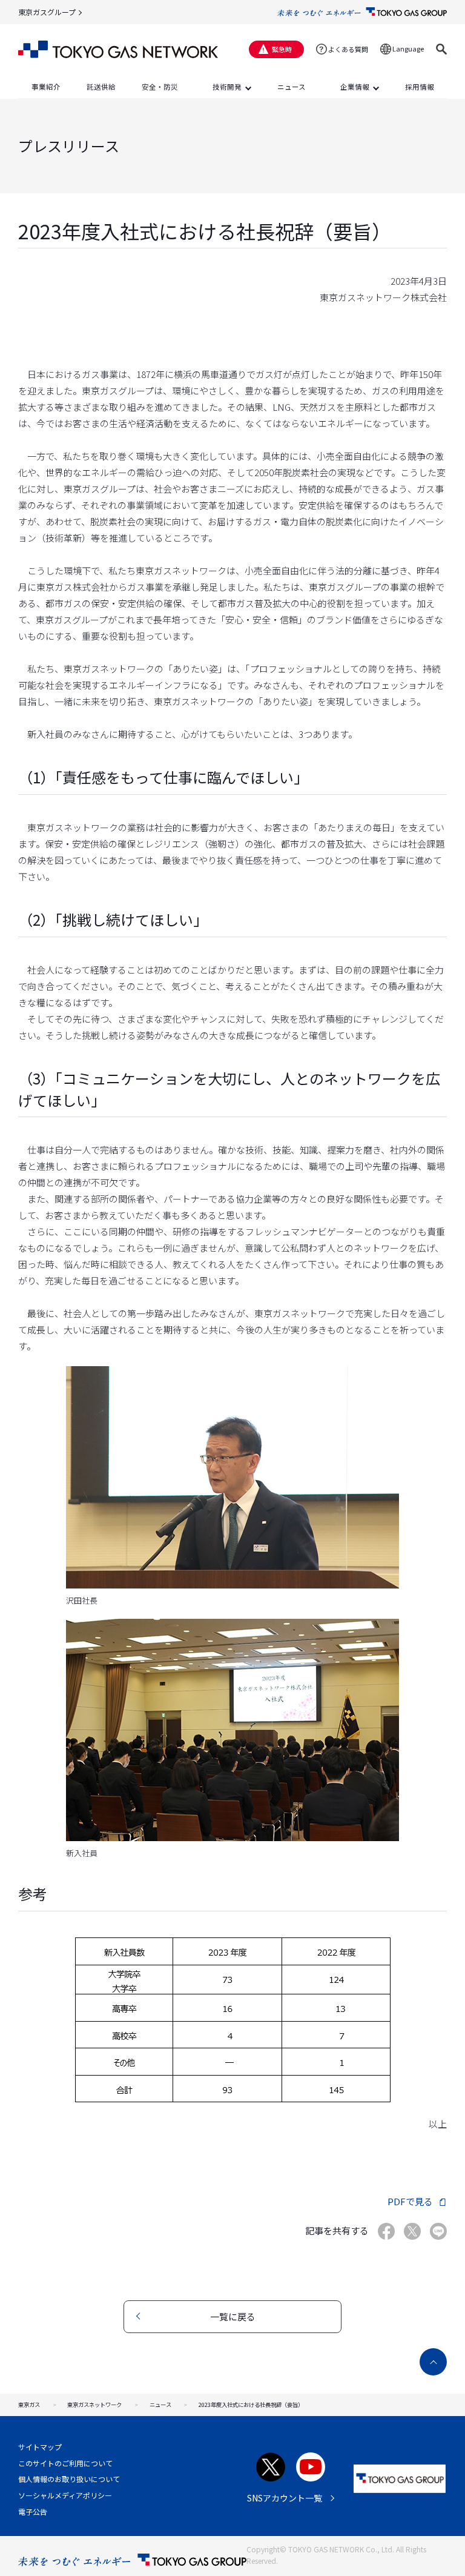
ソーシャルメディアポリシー (65, 2495)
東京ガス (29, 2405)
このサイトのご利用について (65, 2463)
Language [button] (408, 48)
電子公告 (33, 2511)
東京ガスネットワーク (94, 2405)
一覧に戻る (233, 2316)
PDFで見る (410, 2201)
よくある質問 (348, 49)
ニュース (160, 2405)
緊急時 (282, 49)
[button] (441, 49)
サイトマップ (40, 2447)
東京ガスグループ (47, 12)
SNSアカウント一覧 (285, 2498)
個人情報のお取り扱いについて (69, 2479)
